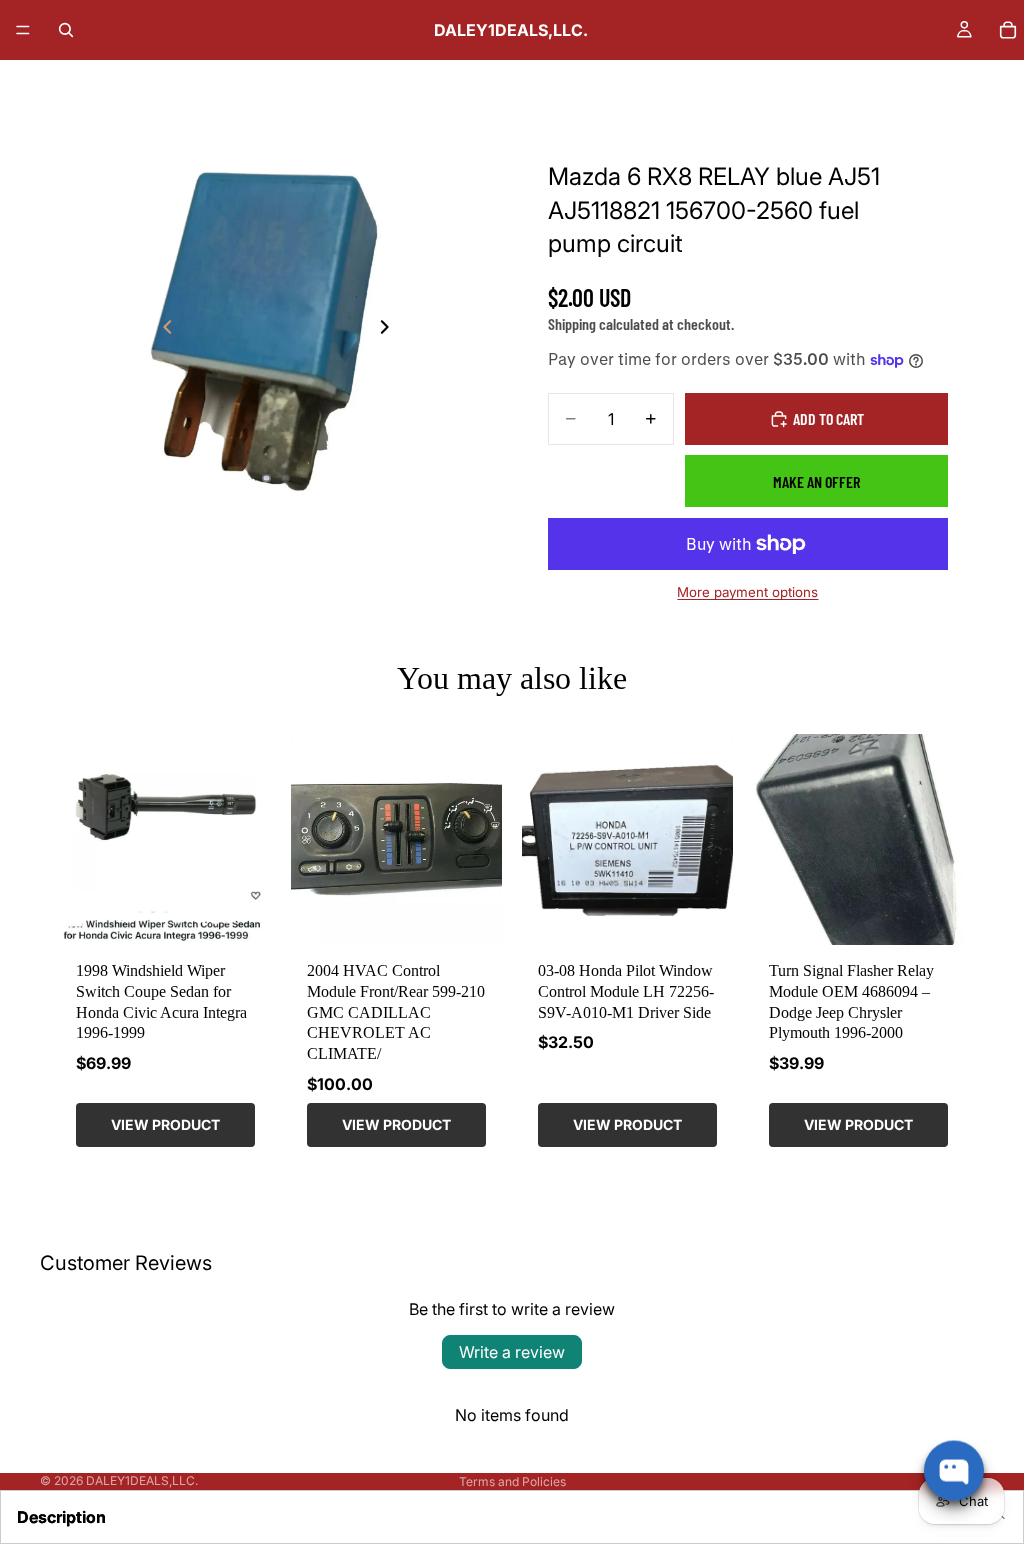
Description (61, 1517)
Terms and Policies (512, 1481)
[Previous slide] (162, 330)
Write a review (512, 1352)
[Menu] (23, 30)
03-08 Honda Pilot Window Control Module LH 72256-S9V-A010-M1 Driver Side (626, 991)
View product (165, 1124)
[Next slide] (390, 330)
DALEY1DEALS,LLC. (142, 1480)
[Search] (66, 30)
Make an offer (816, 481)
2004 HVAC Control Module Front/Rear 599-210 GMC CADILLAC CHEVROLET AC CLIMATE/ (396, 1012)
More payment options (747, 592)
